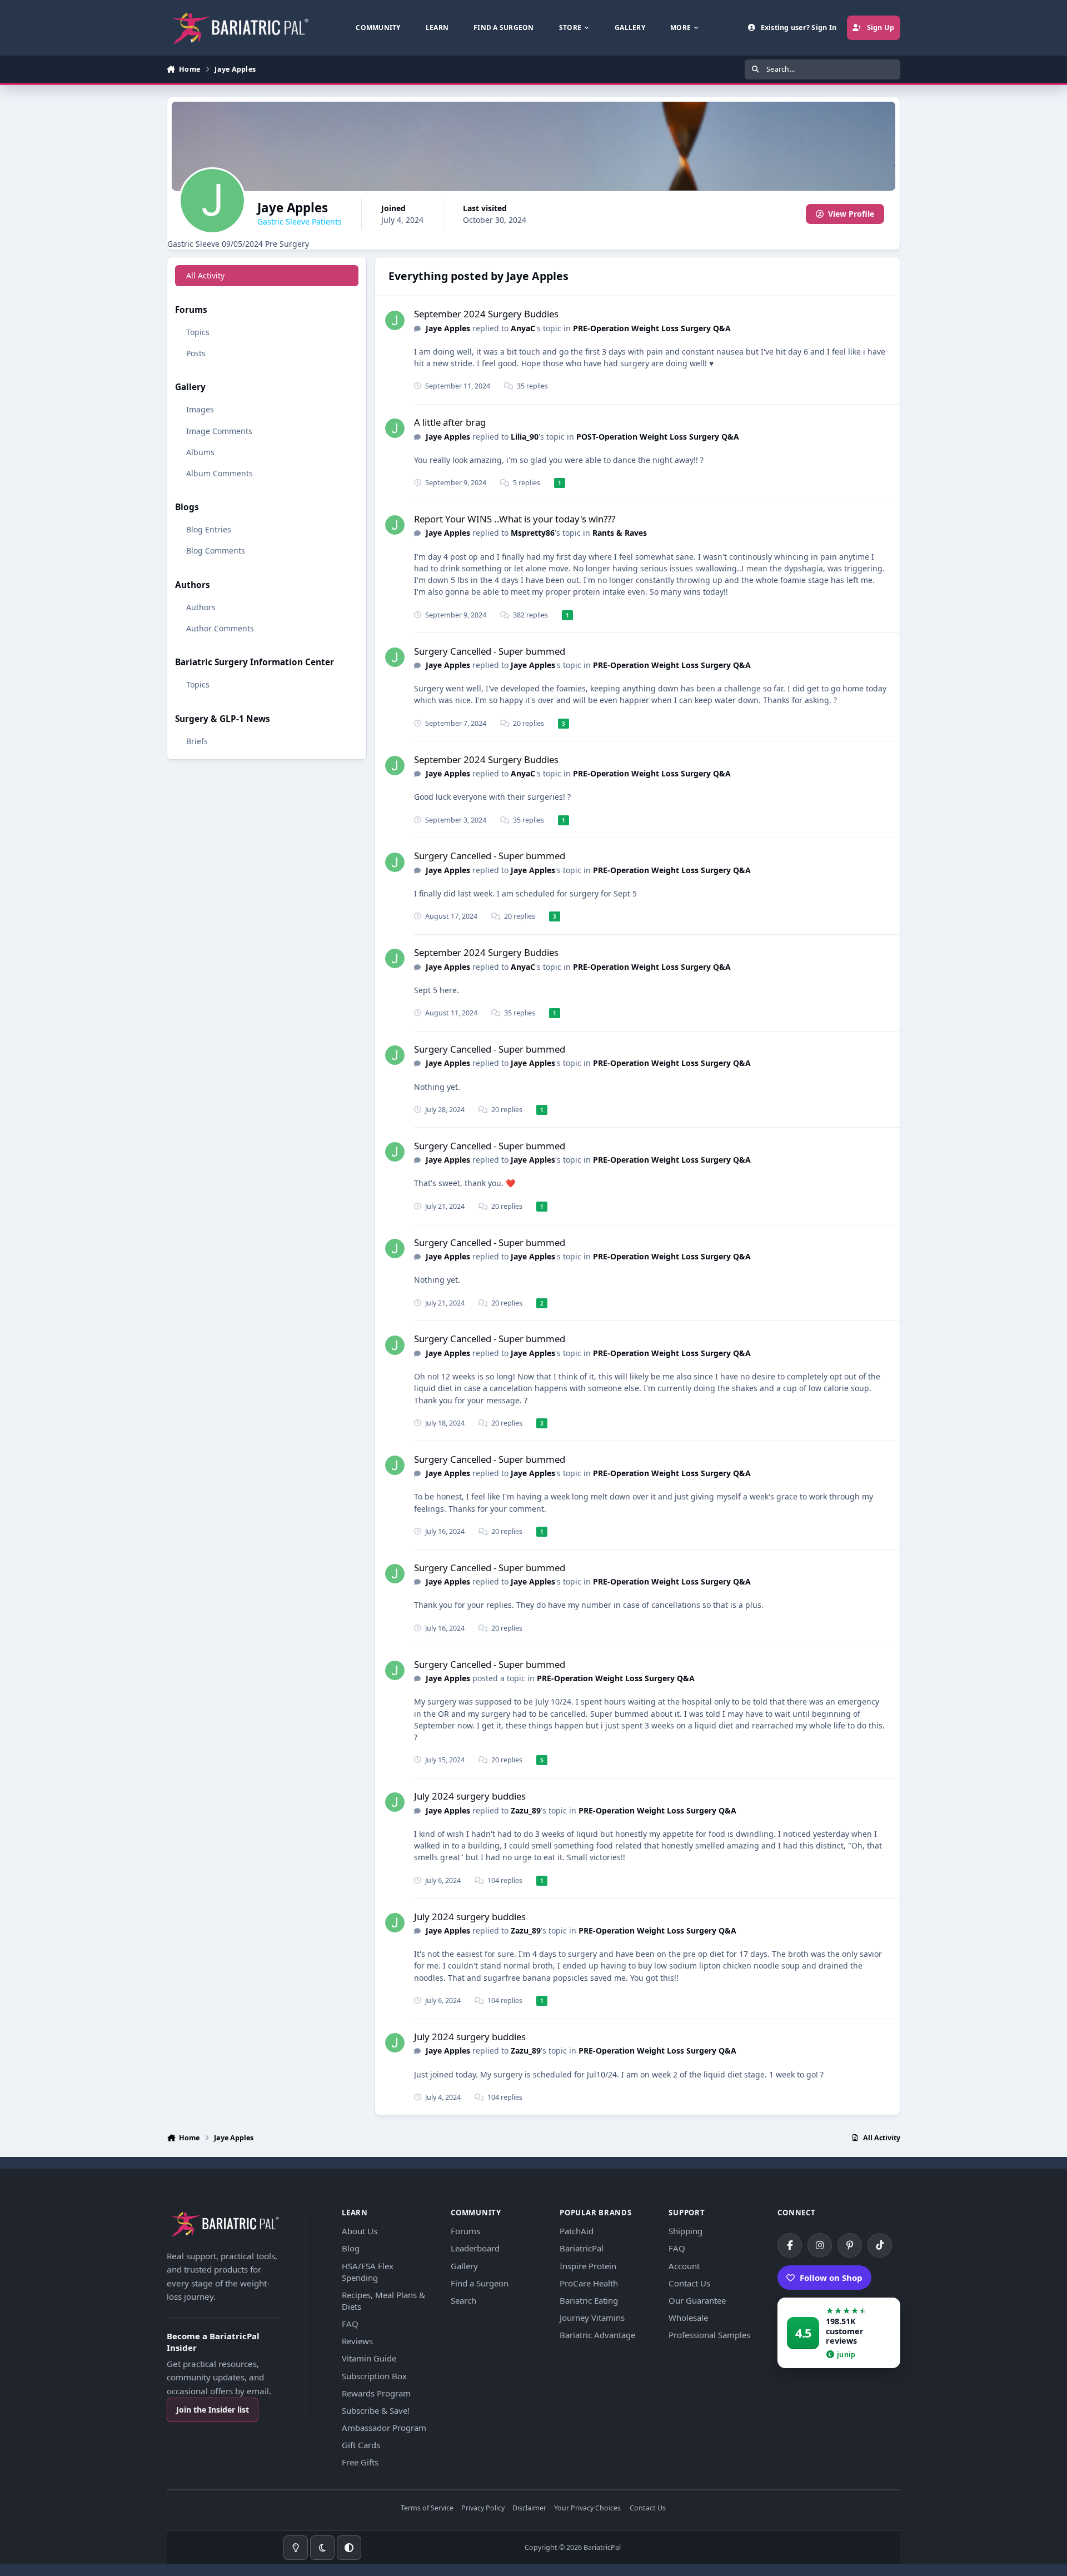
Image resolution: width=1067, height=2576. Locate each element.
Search (463, 2300)
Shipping (685, 2231)
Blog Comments (216, 550)
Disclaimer (529, 2508)
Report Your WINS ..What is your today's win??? (515, 519)
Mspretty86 (533, 533)
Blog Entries (209, 529)
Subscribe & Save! (376, 2410)
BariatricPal (582, 2248)
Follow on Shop (831, 2278)
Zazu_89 (526, 1810)
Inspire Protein (588, 2266)
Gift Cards (361, 2445)
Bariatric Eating (589, 2300)
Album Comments (220, 473)
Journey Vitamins (592, 2318)
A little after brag (450, 422)
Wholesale (688, 2318)
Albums (200, 452)
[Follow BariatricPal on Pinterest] (850, 2245)
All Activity (205, 275)
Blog (351, 2248)
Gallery (464, 2266)
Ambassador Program (384, 2428)
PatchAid (577, 2231)
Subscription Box (374, 2376)
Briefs (197, 741)
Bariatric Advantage (597, 2335)
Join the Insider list (213, 2410)
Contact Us (689, 2283)
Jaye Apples (448, 328)
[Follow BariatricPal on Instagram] (820, 2245)
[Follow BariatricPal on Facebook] (790, 2245)
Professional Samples (709, 2335)
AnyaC (523, 328)
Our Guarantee (697, 2300)
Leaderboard (475, 2248)
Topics (198, 332)
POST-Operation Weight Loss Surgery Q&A (658, 437)
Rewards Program (376, 2393)
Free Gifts (360, 2462)
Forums (465, 2231)
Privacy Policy (483, 2508)
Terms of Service (427, 2508)
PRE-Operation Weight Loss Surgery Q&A (652, 328)
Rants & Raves (620, 533)
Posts (196, 353)
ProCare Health (589, 2283)
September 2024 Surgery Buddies (486, 314)
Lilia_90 (525, 437)
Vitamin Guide (369, 2358)
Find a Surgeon (480, 2283)
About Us (360, 2231)
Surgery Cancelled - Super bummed (490, 651)
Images (200, 409)
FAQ (350, 2324)
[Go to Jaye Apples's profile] (395, 320)
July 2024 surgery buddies (470, 1796)
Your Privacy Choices (587, 2508)
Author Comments (220, 628)
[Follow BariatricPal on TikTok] (880, 2245)
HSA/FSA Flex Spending (368, 2272)
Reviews (357, 2341)
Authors (201, 607)
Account (684, 2266)
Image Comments (219, 430)
